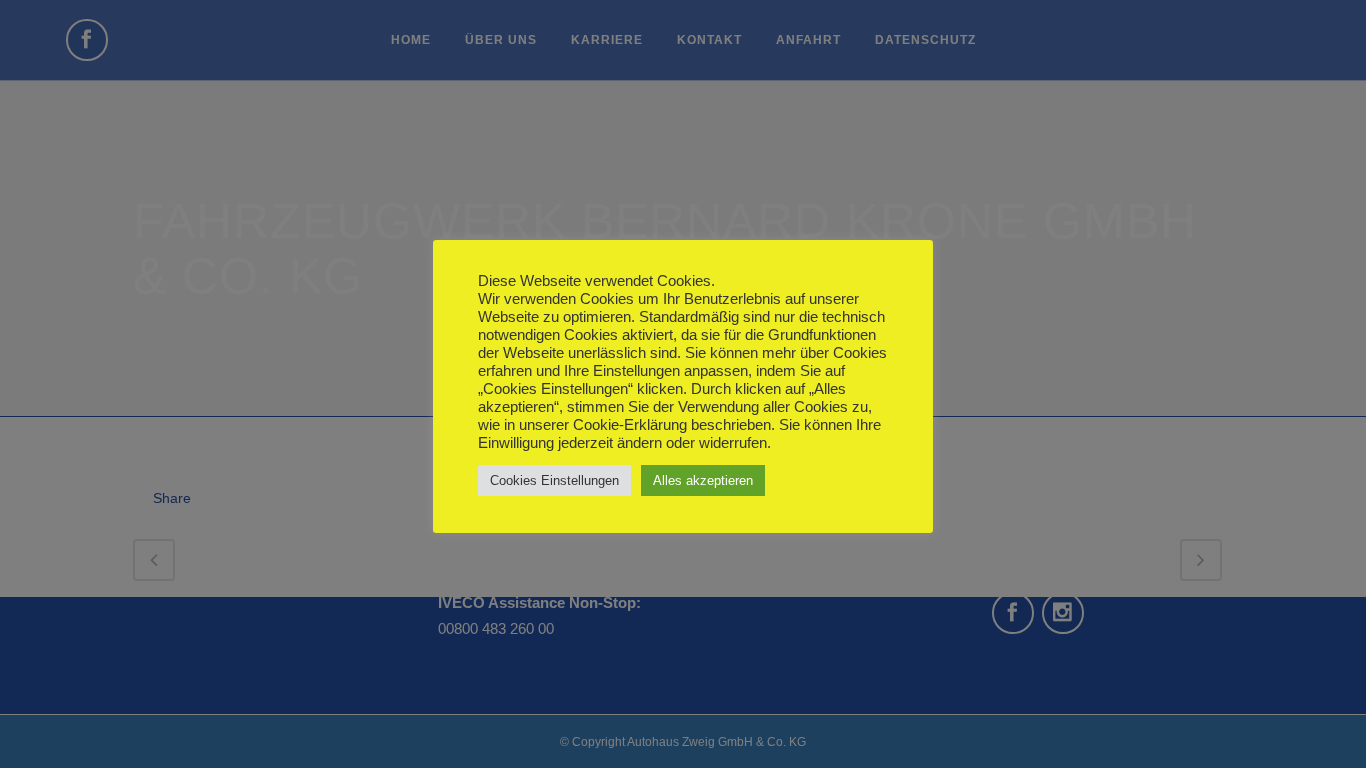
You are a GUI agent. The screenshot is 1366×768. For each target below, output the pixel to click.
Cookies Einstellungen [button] (554, 480)
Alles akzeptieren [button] (703, 480)
